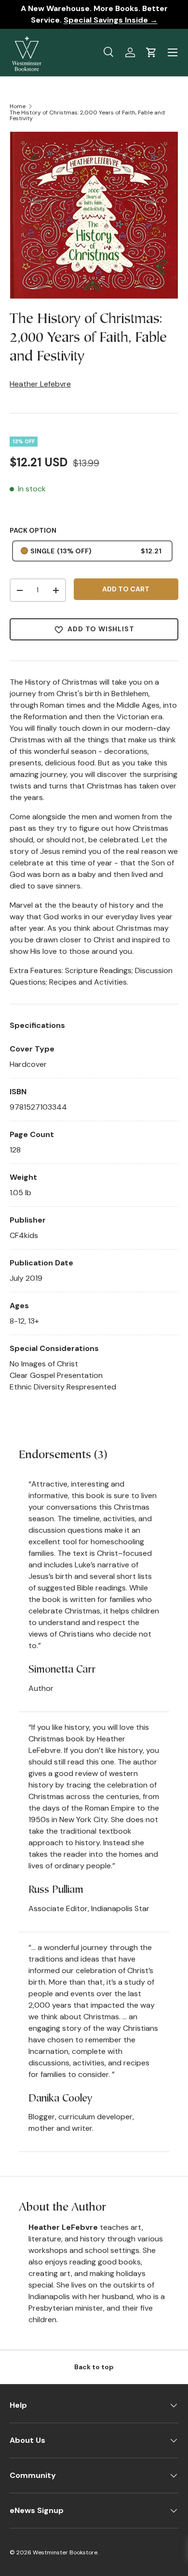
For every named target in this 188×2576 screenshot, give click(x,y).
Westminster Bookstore (65, 2552)
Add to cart (126, 589)
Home (18, 106)
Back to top (94, 2367)
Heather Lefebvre (40, 384)
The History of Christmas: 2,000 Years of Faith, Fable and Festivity (87, 115)
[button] (151, 52)
